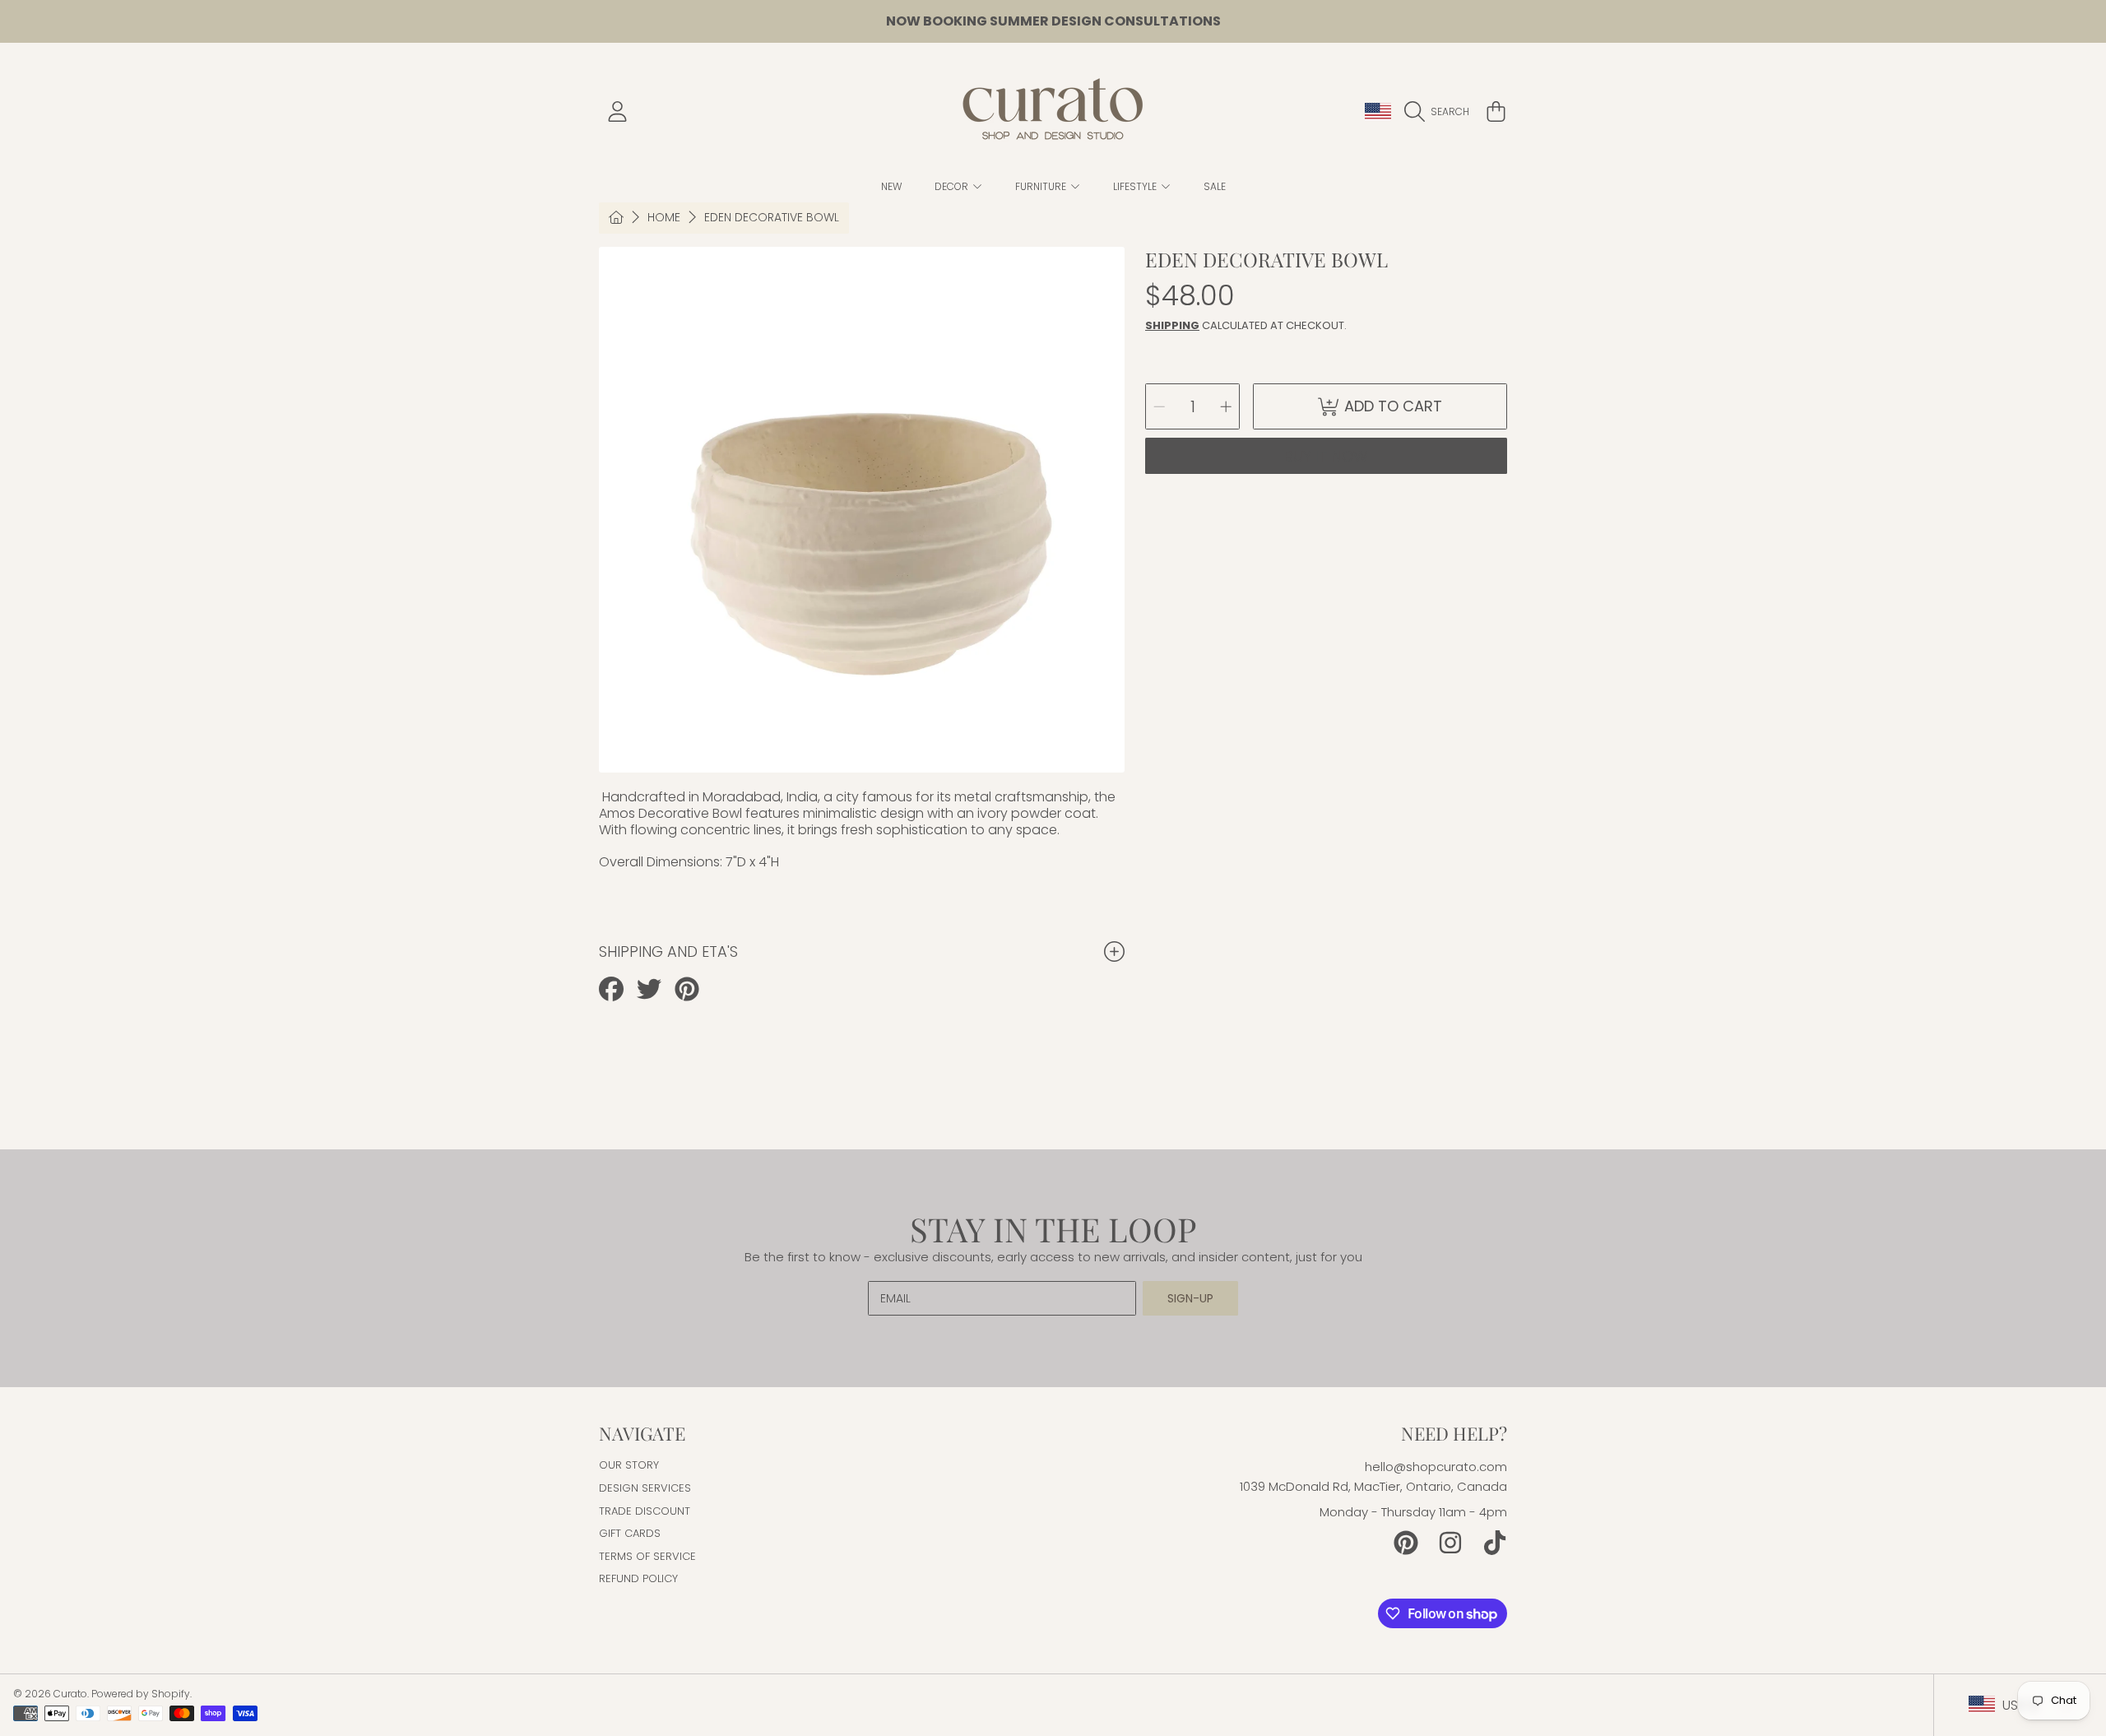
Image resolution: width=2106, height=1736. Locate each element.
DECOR (953, 186)
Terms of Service (647, 1556)
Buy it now (1326, 456)
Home (664, 218)
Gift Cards (630, 1533)
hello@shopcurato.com (1436, 1467)
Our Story (629, 1465)
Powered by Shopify (141, 1694)
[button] (1441, 112)
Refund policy (638, 1578)
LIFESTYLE (1136, 186)
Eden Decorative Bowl (772, 218)
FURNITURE (1042, 186)
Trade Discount (645, 1511)
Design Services (645, 1488)
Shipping (1172, 325)
